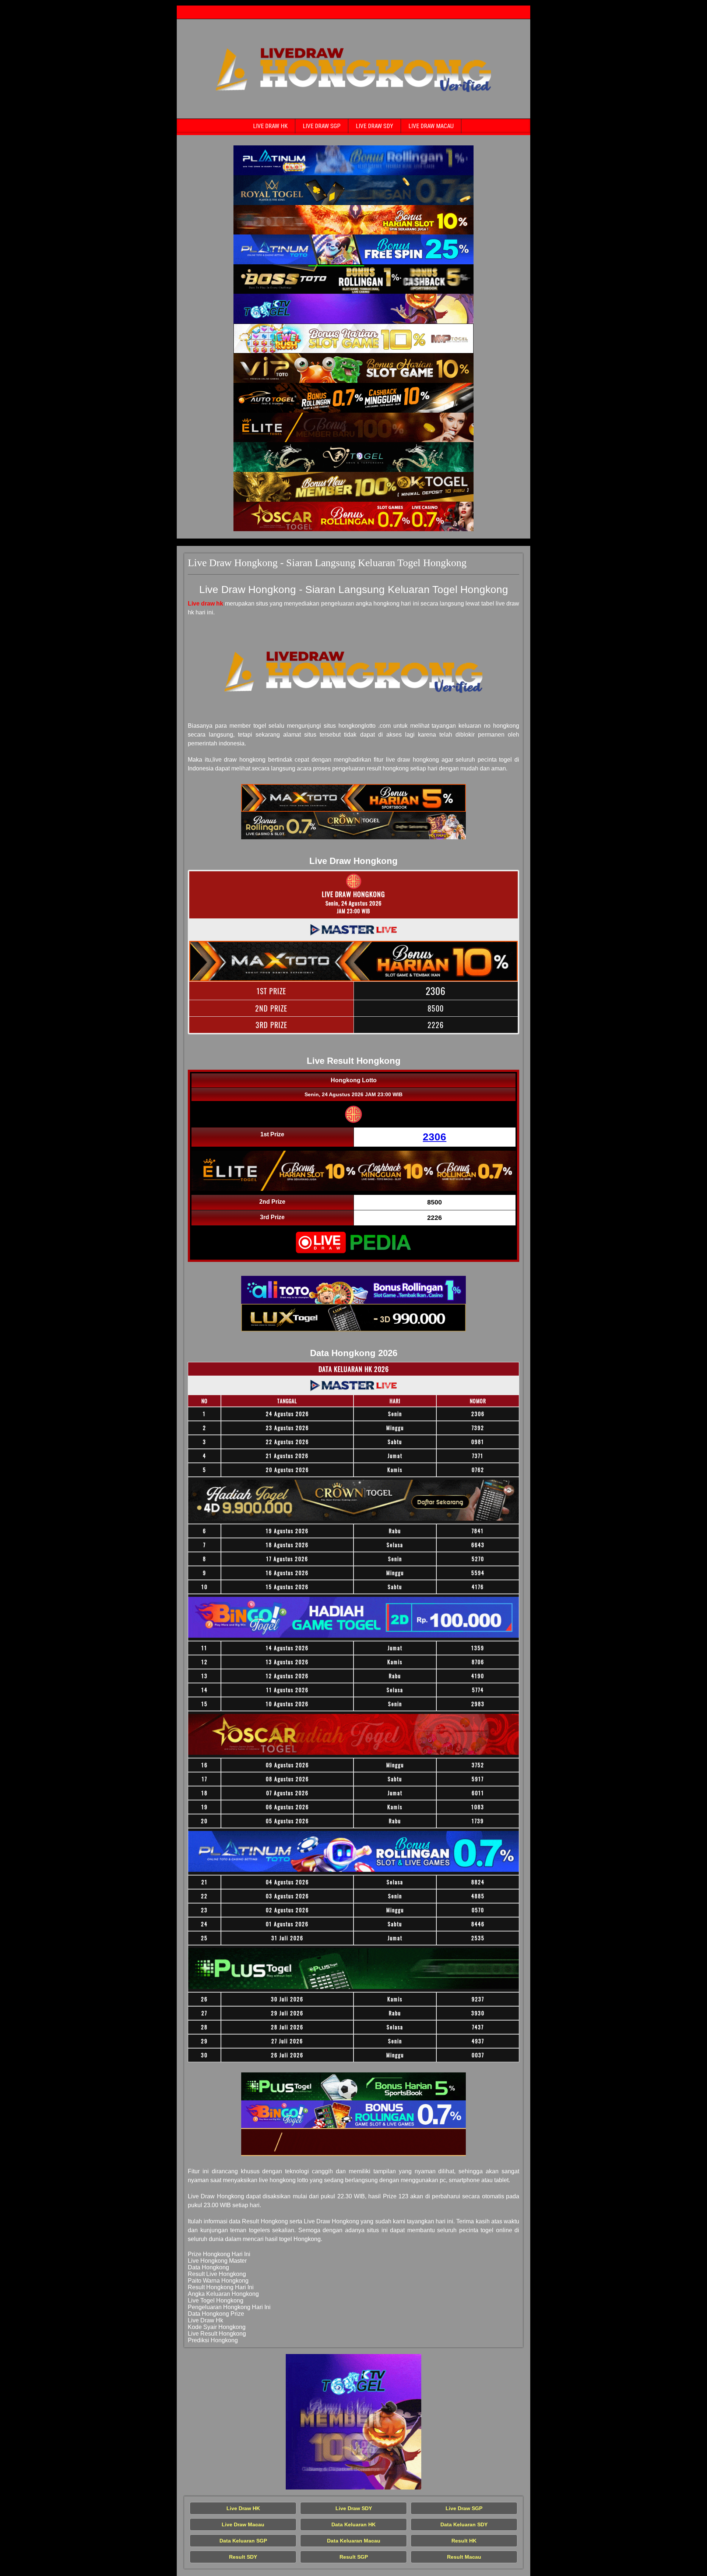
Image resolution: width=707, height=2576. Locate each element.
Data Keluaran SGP (243, 2541)
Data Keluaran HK (353, 2524)
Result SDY (243, 2557)
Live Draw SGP (322, 126)
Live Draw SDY (374, 126)
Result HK (464, 2541)
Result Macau (464, 2557)
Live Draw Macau (431, 126)
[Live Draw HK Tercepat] (353, 160)
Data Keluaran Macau (354, 2541)
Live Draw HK (270, 126)
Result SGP (354, 2557)
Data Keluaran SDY (464, 2524)
